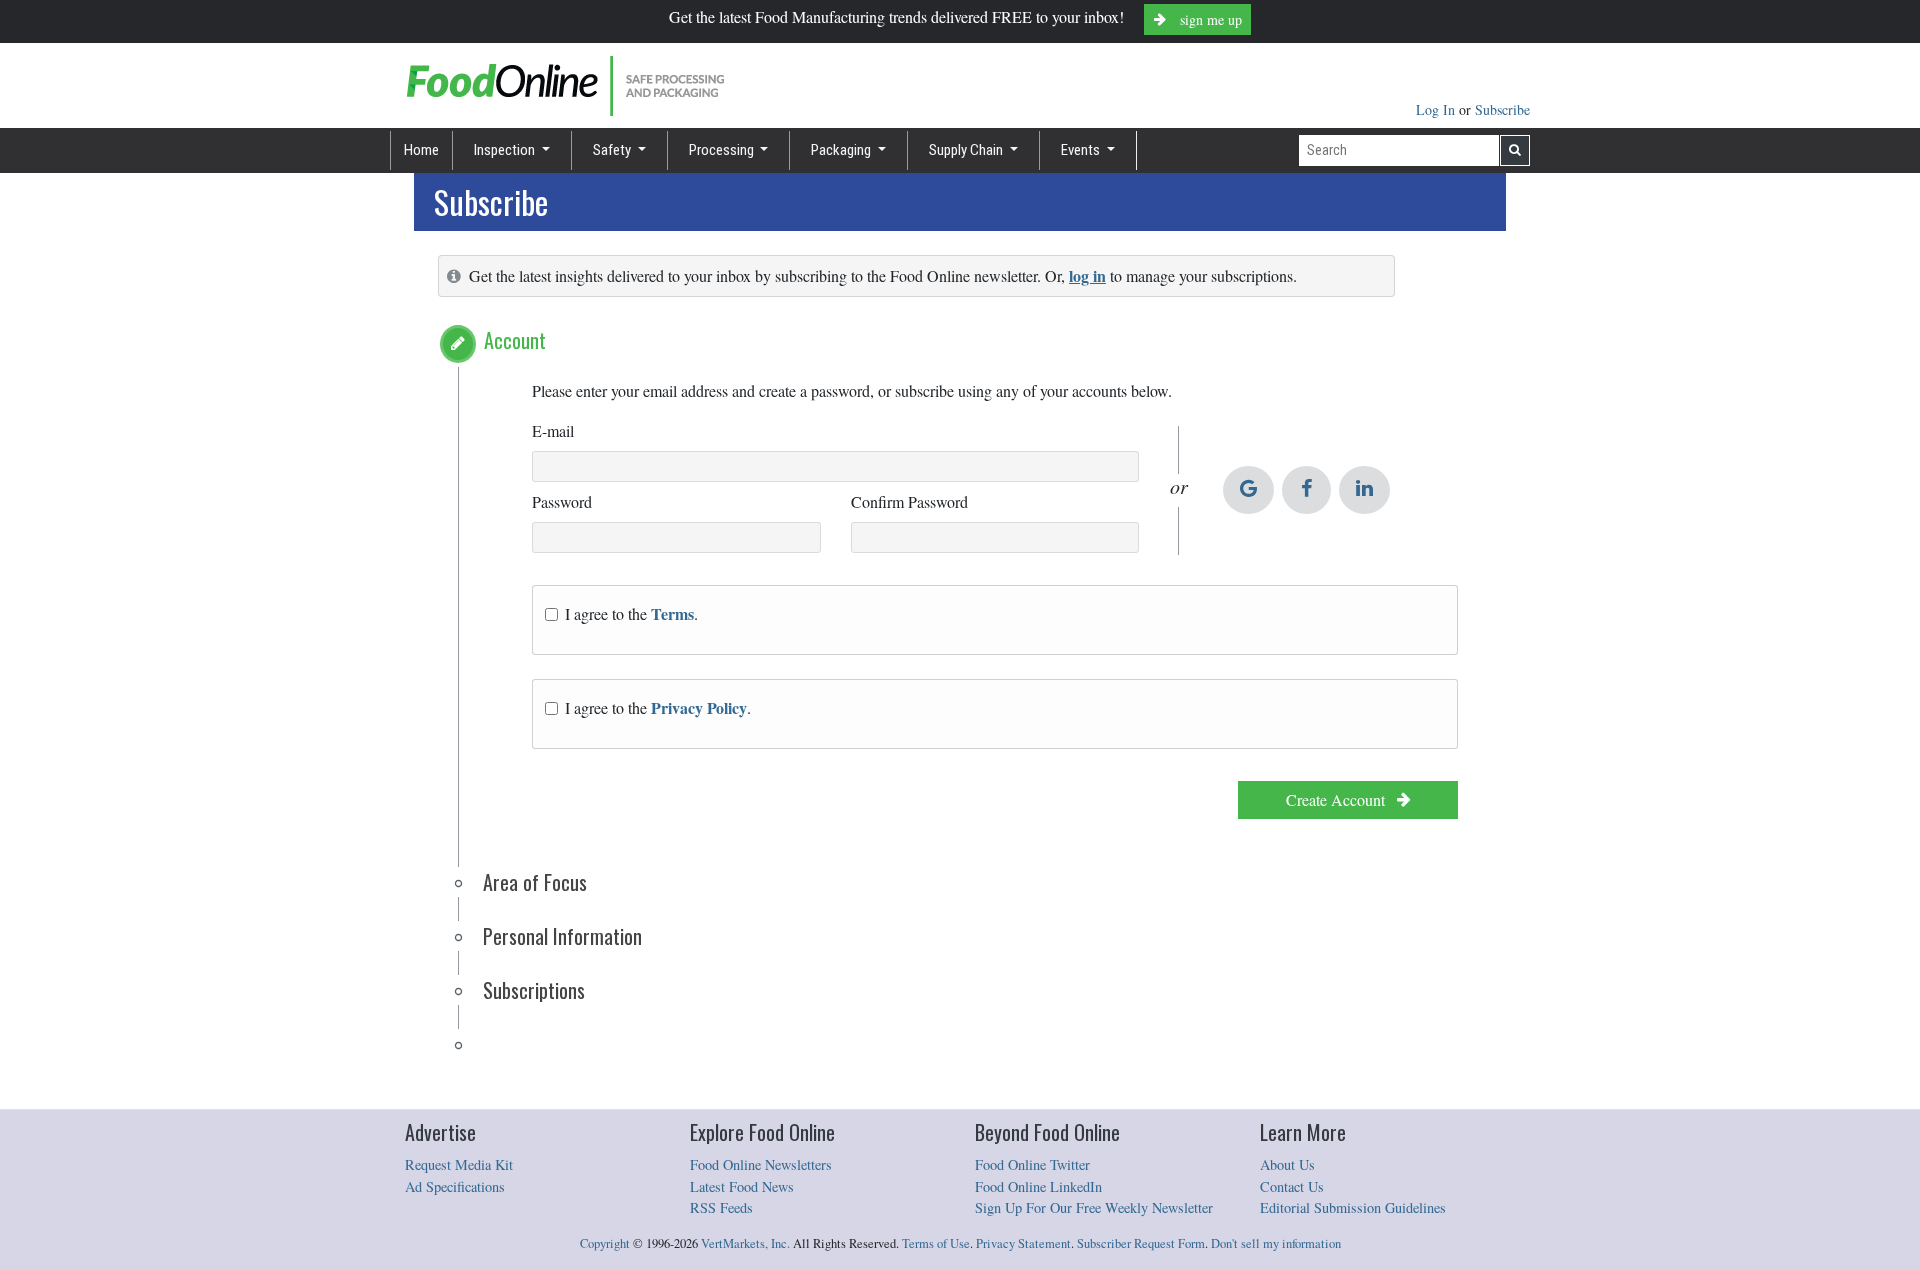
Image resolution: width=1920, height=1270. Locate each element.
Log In (1437, 109)
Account (515, 340)
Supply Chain (967, 150)
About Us (1287, 1164)
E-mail (553, 430)
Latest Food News (742, 1186)
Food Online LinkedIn (1038, 1186)
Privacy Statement (1023, 1243)
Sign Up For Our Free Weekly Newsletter (1094, 1207)
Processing (723, 150)
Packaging (842, 150)
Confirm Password (909, 501)
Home (421, 150)
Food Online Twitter (1032, 1164)
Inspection (506, 150)
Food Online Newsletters (761, 1164)
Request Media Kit (459, 1164)
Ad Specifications (455, 1186)
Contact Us (1292, 1186)
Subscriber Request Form (1141, 1243)
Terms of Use (936, 1243)
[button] (458, 344)
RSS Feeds (721, 1207)
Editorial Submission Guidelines (1353, 1207)
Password (562, 501)
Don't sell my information (1276, 1243)
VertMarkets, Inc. (745, 1243)
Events (1082, 150)
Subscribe (1502, 109)
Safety (613, 150)
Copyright (605, 1243)
